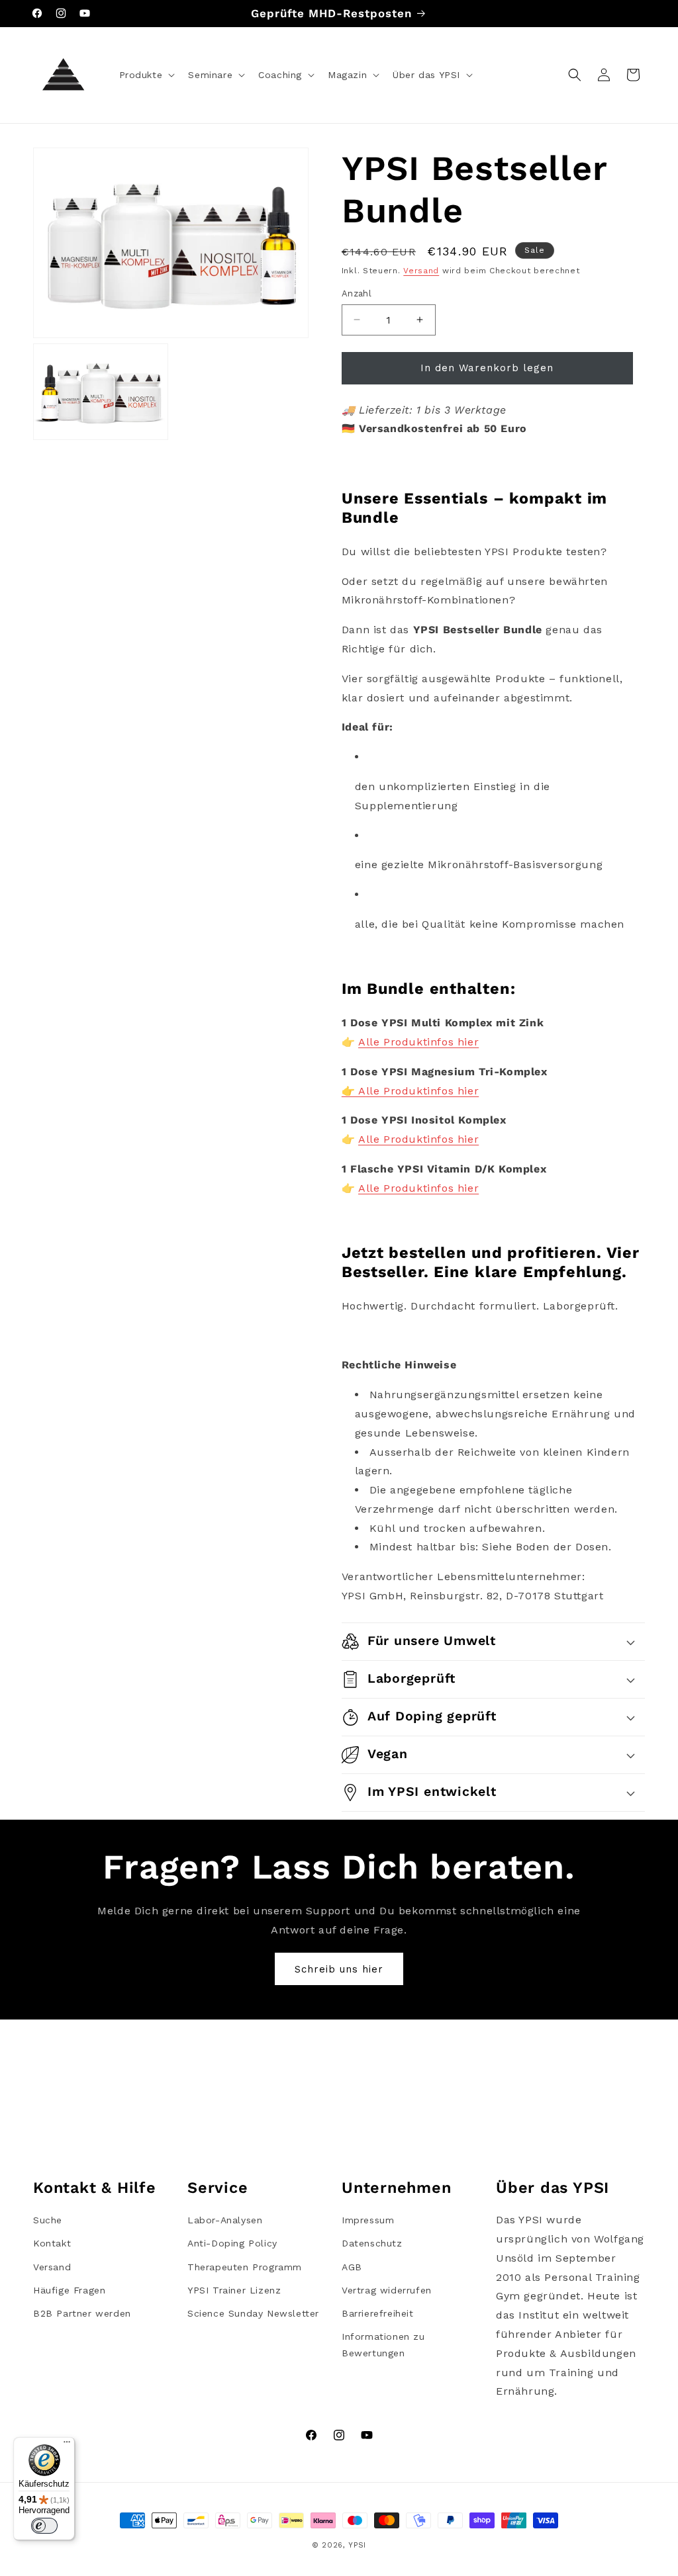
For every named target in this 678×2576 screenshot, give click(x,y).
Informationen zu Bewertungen (383, 2345)
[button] (146, 75)
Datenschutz (372, 2243)
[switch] (44, 2526)
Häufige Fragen (69, 2290)
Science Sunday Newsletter (253, 2313)
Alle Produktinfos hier (418, 1042)
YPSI (357, 2545)
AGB (352, 2267)
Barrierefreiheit (378, 2313)
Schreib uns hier (339, 1969)
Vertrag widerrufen (387, 2290)
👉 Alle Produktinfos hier (410, 1091)
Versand (421, 271)
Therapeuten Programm (245, 2267)
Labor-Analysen (225, 2220)
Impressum (368, 2220)
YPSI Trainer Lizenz (234, 2290)
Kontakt (52, 2243)
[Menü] (67, 2445)
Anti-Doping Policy (232, 2243)
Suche (48, 2220)
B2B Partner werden (82, 2313)
